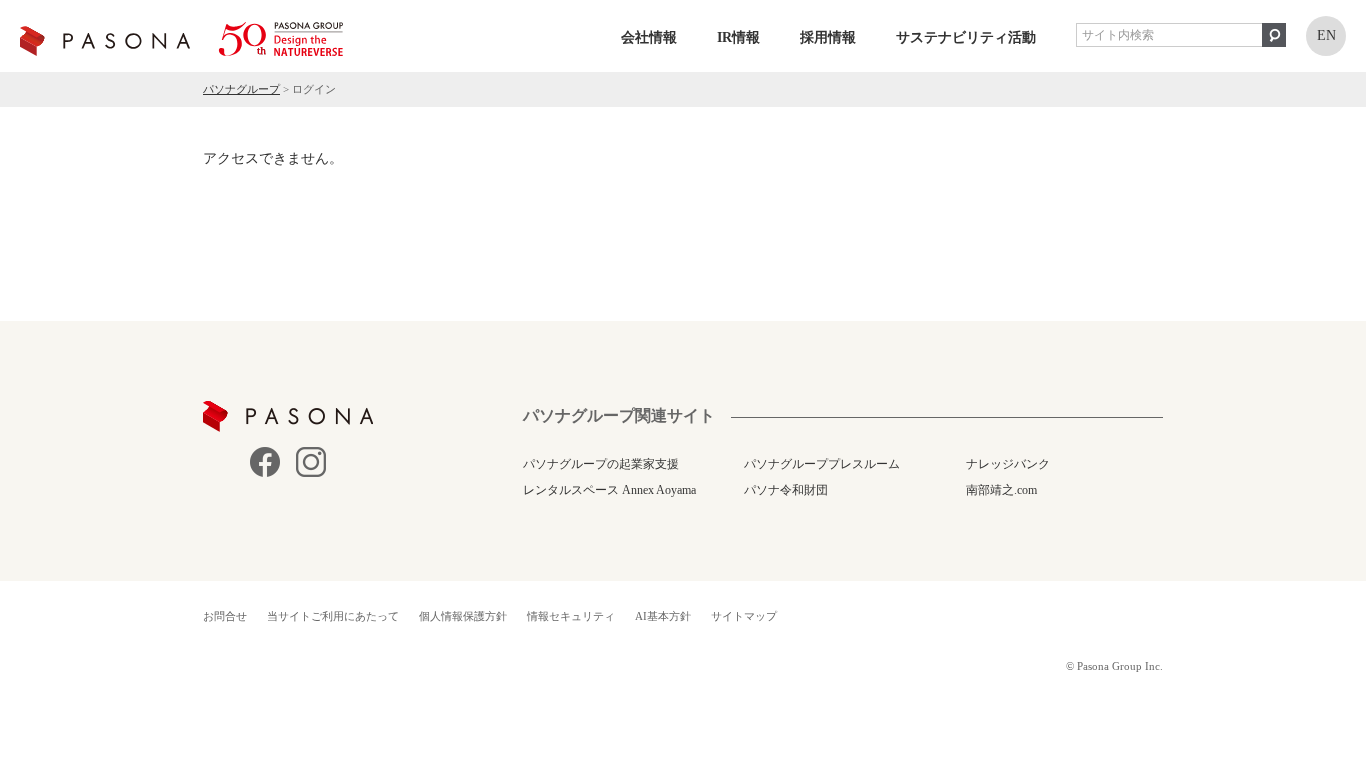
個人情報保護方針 (463, 616)
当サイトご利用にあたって (333, 616)
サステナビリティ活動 (966, 37)
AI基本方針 (663, 616)
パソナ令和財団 (786, 490)
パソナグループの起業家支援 (601, 464)
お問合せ (225, 616)
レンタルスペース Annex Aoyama (609, 490)
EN (1326, 35)
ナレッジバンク (1008, 464)
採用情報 (828, 37)
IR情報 (738, 37)
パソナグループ (241, 89)
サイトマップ (744, 616)
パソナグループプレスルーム (822, 464)
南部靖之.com (1001, 490)
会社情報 (649, 37)
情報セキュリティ (571, 616)
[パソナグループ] (181, 39)
